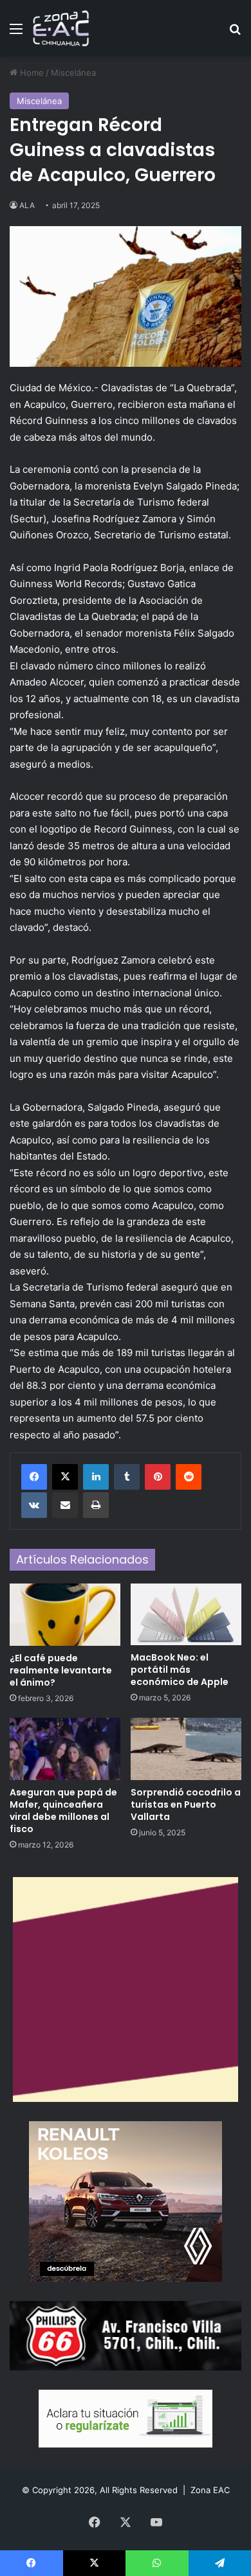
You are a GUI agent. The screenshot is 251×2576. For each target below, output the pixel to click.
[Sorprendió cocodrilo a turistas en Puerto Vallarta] (186, 1749)
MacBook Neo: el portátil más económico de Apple (180, 1670)
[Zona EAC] (61, 28)
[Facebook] (34, 1477)
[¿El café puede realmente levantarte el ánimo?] (65, 1615)
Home (31, 73)
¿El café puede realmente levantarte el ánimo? (61, 1670)
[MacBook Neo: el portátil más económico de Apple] (186, 1615)
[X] (65, 1477)
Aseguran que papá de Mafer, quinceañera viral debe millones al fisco (63, 1811)
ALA (27, 205)
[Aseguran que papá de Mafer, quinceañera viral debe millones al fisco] (65, 1749)
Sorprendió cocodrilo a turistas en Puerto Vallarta (186, 1804)
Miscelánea (73, 73)
